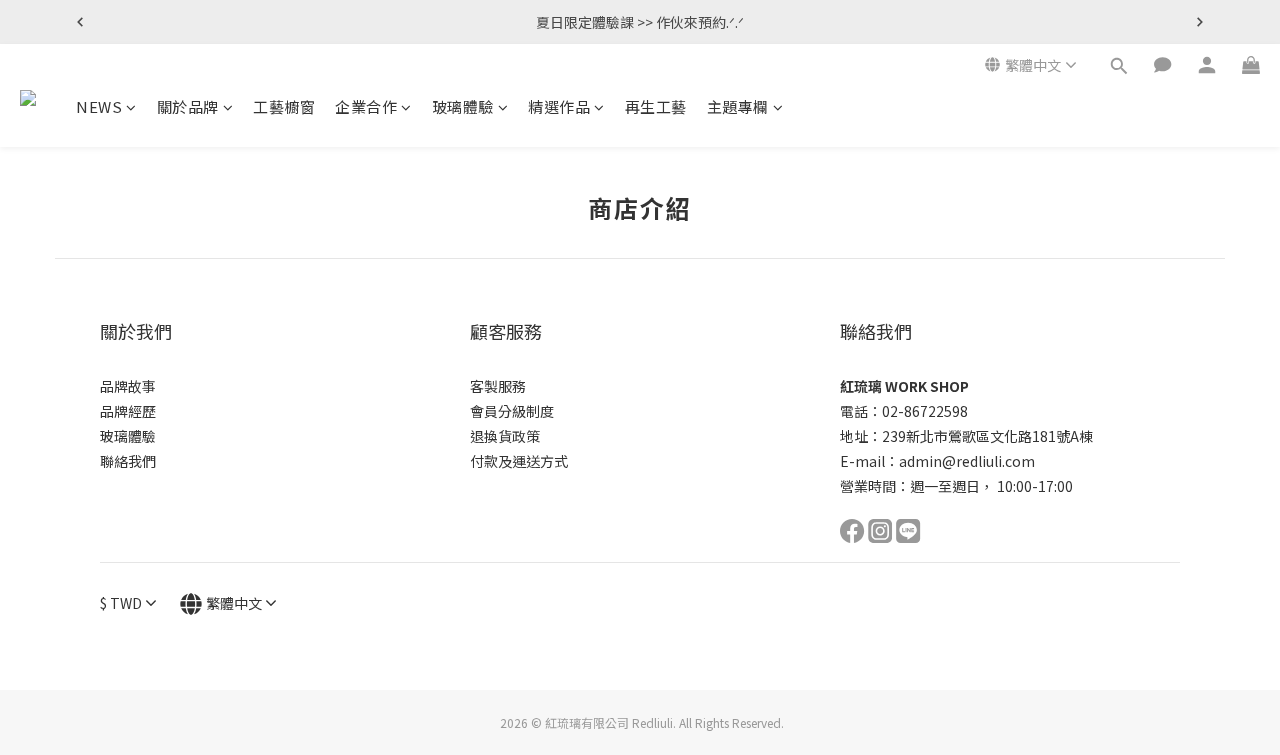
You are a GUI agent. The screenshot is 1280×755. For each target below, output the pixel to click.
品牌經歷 (128, 411)
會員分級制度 (512, 411)
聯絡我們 (128, 461)
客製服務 (498, 386)
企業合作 (366, 106)
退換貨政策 (505, 436)
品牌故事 (128, 386)
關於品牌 (188, 106)
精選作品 (559, 106)
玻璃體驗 (463, 106)
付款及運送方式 (519, 461)
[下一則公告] (1200, 22)
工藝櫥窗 (284, 106)
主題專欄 (738, 106)
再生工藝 (656, 106)
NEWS (99, 106)
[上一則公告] (80, 22)
